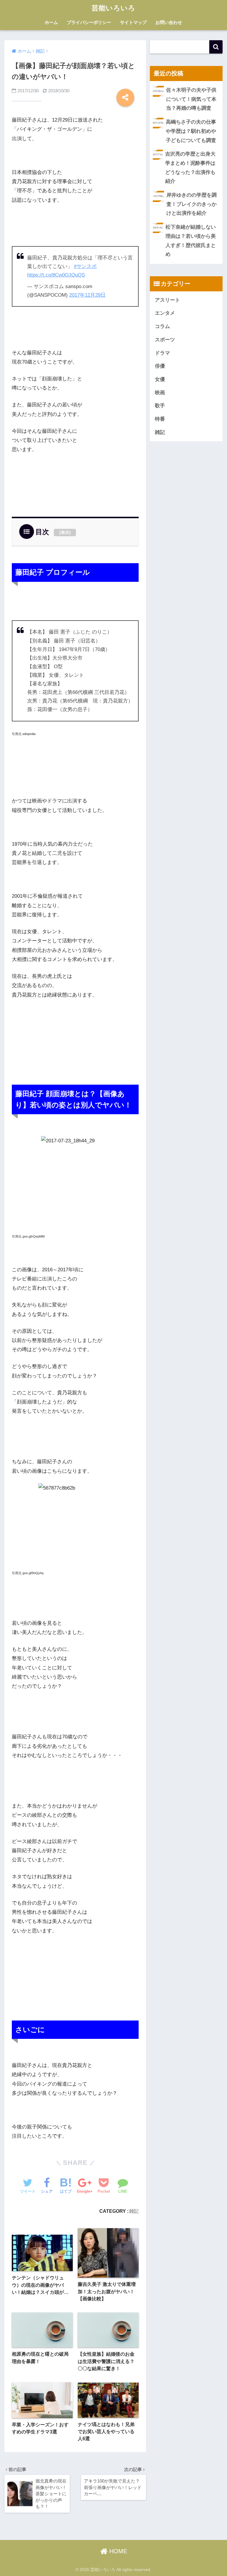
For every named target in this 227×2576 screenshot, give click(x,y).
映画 (160, 393)
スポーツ (165, 340)
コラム (162, 326)
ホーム (51, 22)
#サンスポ (85, 266)
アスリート (167, 300)
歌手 (160, 406)
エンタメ (165, 313)
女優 (160, 379)
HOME (117, 2551)
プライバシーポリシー (89, 22)
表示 (65, 532)
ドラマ (162, 353)
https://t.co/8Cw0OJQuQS (56, 275)
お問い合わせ (169, 22)
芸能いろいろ (113, 8)
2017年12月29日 (87, 295)
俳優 (160, 366)
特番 (160, 419)
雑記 (134, 2211)
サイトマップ (133, 22)
